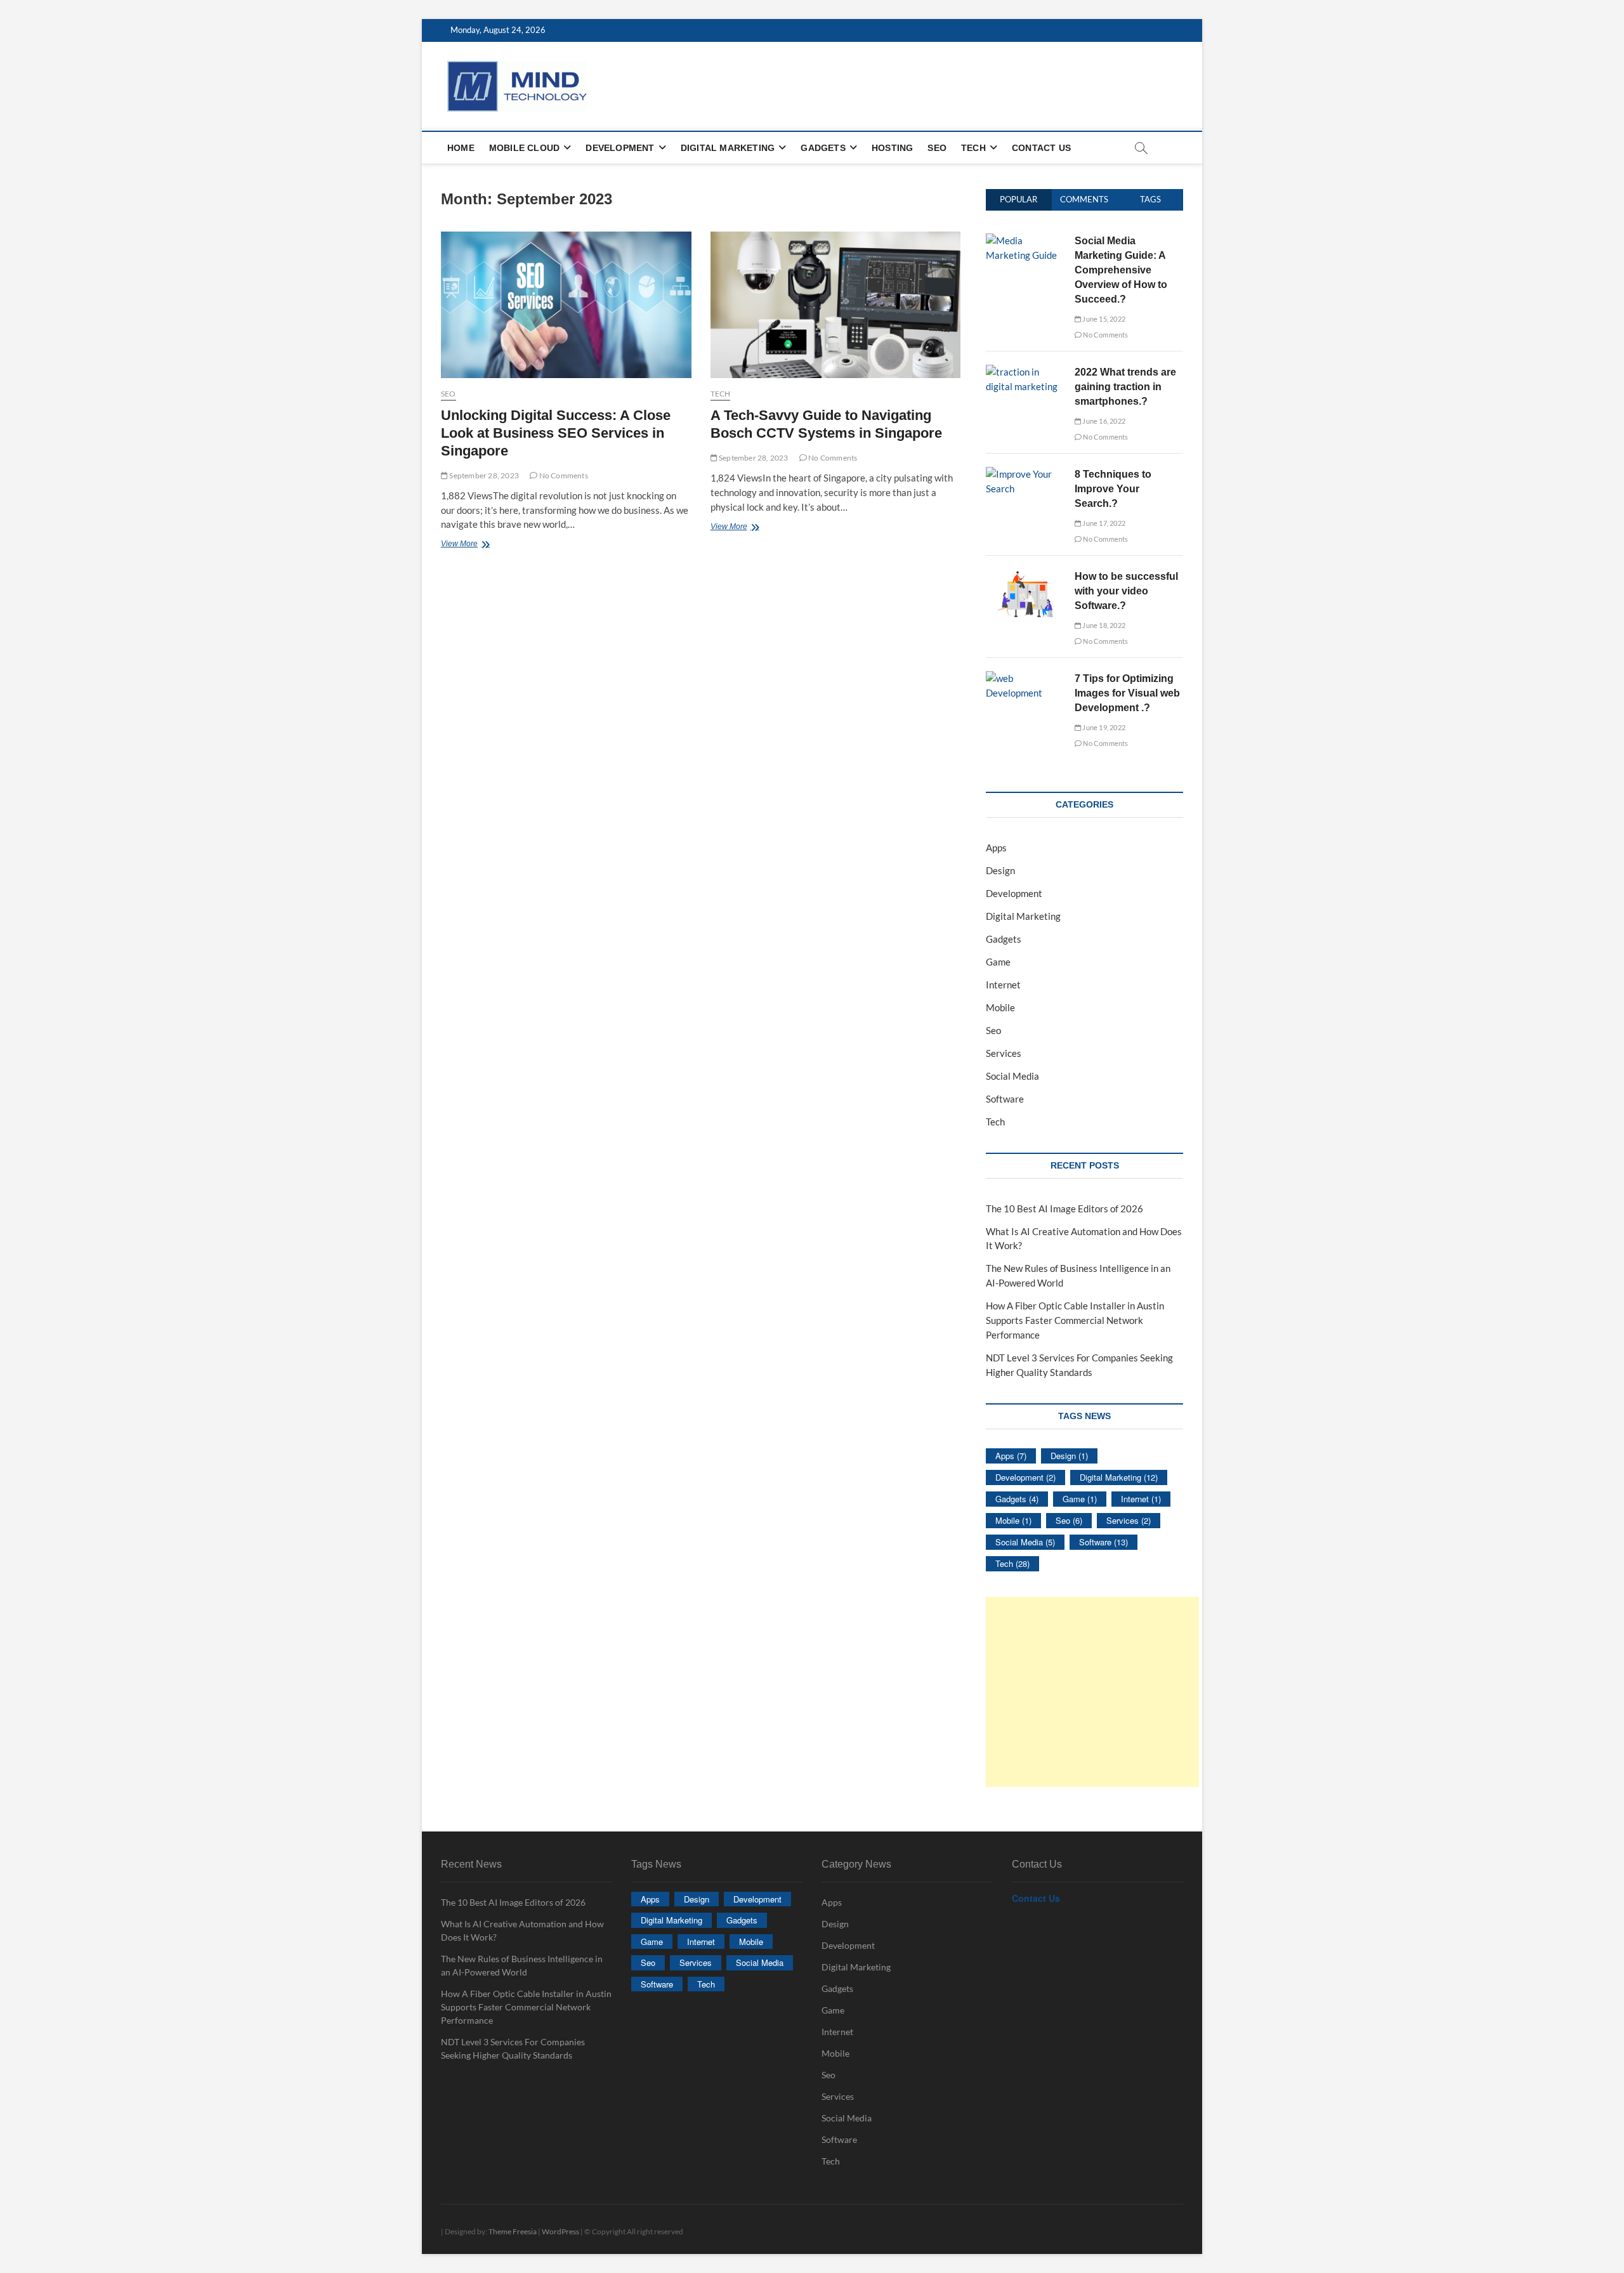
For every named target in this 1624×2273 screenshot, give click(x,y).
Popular (1018, 199)
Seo (937, 148)
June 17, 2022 (1103, 523)
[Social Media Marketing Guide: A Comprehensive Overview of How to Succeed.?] (1025, 240)
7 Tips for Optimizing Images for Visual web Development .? (1127, 693)
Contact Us (1041, 148)
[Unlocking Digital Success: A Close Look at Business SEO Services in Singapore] (566, 305)
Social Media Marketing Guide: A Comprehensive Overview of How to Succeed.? (1121, 270)
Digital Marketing (728, 148)
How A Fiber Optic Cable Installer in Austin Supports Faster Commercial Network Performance (1075, 1320)
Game (998, 962)
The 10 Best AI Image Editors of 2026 (1064, 1209)
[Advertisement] (1092, 1692)
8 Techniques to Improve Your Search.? (1113, 489)
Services (1004, 1053)
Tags (1150, 199)
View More (477, 545)
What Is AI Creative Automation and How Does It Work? (522, 1930)
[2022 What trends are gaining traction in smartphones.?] (1025, 372)
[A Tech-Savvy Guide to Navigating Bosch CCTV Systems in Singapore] (836, 305)
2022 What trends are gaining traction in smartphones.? (1125, 387)
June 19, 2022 (1103, 727)
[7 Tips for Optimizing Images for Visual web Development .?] (1025, 678)
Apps (996, 848)
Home (461, 148)
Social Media (1012, 1076)
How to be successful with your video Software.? (1126, 591)
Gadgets (823, 148)
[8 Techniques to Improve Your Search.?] (1025, 474)
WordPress (560, 2231)
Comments (1084, 199)
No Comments (562, 475)
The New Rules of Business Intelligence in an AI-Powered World (522, 1965)
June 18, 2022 (1103, 625)
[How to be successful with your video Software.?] (1025, 576)
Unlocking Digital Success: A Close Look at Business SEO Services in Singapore (556, 433)
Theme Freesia (513, 2231)
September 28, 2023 (483, 475)
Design (1000, 870)
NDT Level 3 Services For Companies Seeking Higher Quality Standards (513, 2048)
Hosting (892, 148)
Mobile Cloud (524, 148)
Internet (1003, 985)
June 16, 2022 (1103, 421)
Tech (973, 148)
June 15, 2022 (1103, 319)
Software (1005, 1099)
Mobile (1000, 1007)
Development (620, 148)
